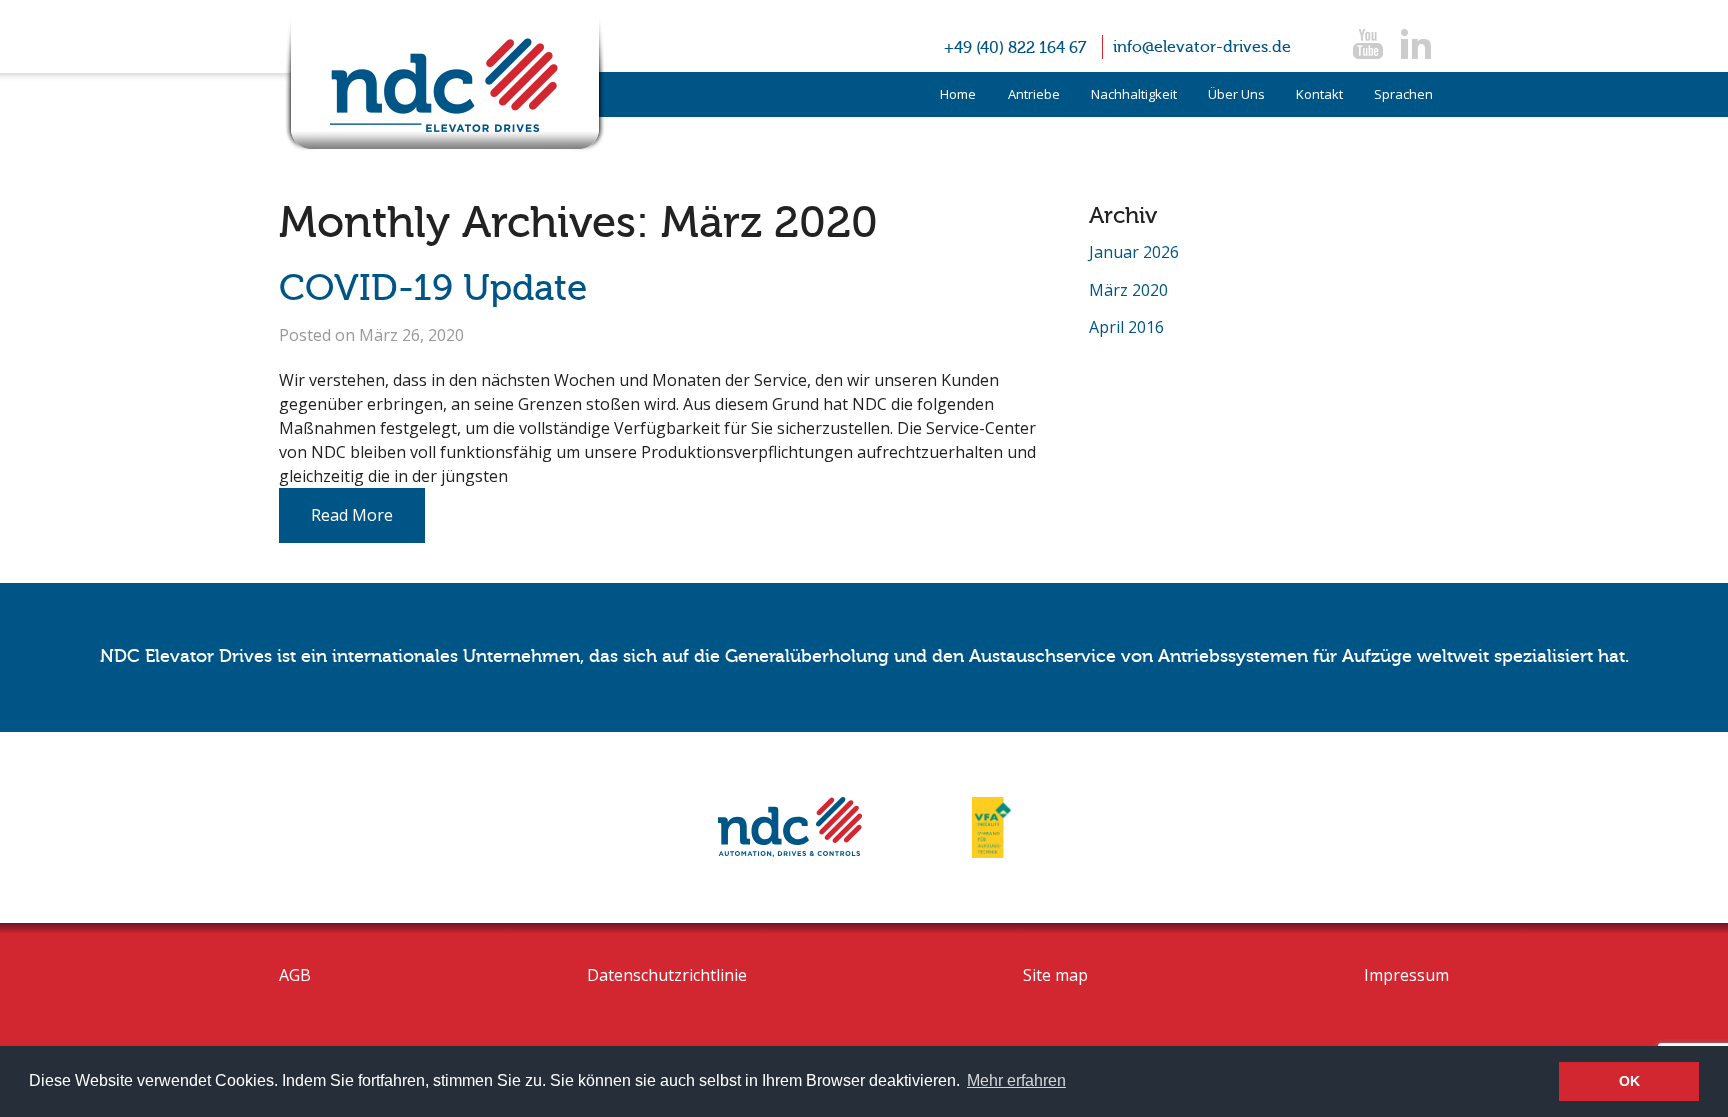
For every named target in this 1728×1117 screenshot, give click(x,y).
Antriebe (1034, 94)
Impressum (1406, 975)
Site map (1055, 975)
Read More (352, 515)
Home (958, 94)
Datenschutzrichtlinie (667, 975)
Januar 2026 (1134, 252)
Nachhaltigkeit (1134, 94)
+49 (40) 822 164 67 (1015, 48)
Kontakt (1319, 94)
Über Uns (1236, 94)
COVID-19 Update (433, 288)
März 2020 (1128, 290)
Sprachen (1403, 94)
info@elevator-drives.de (1202, 47)
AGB (295, 975)
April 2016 (1126, 327)
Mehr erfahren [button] (1016, 1080)
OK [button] (1629, 1081)
